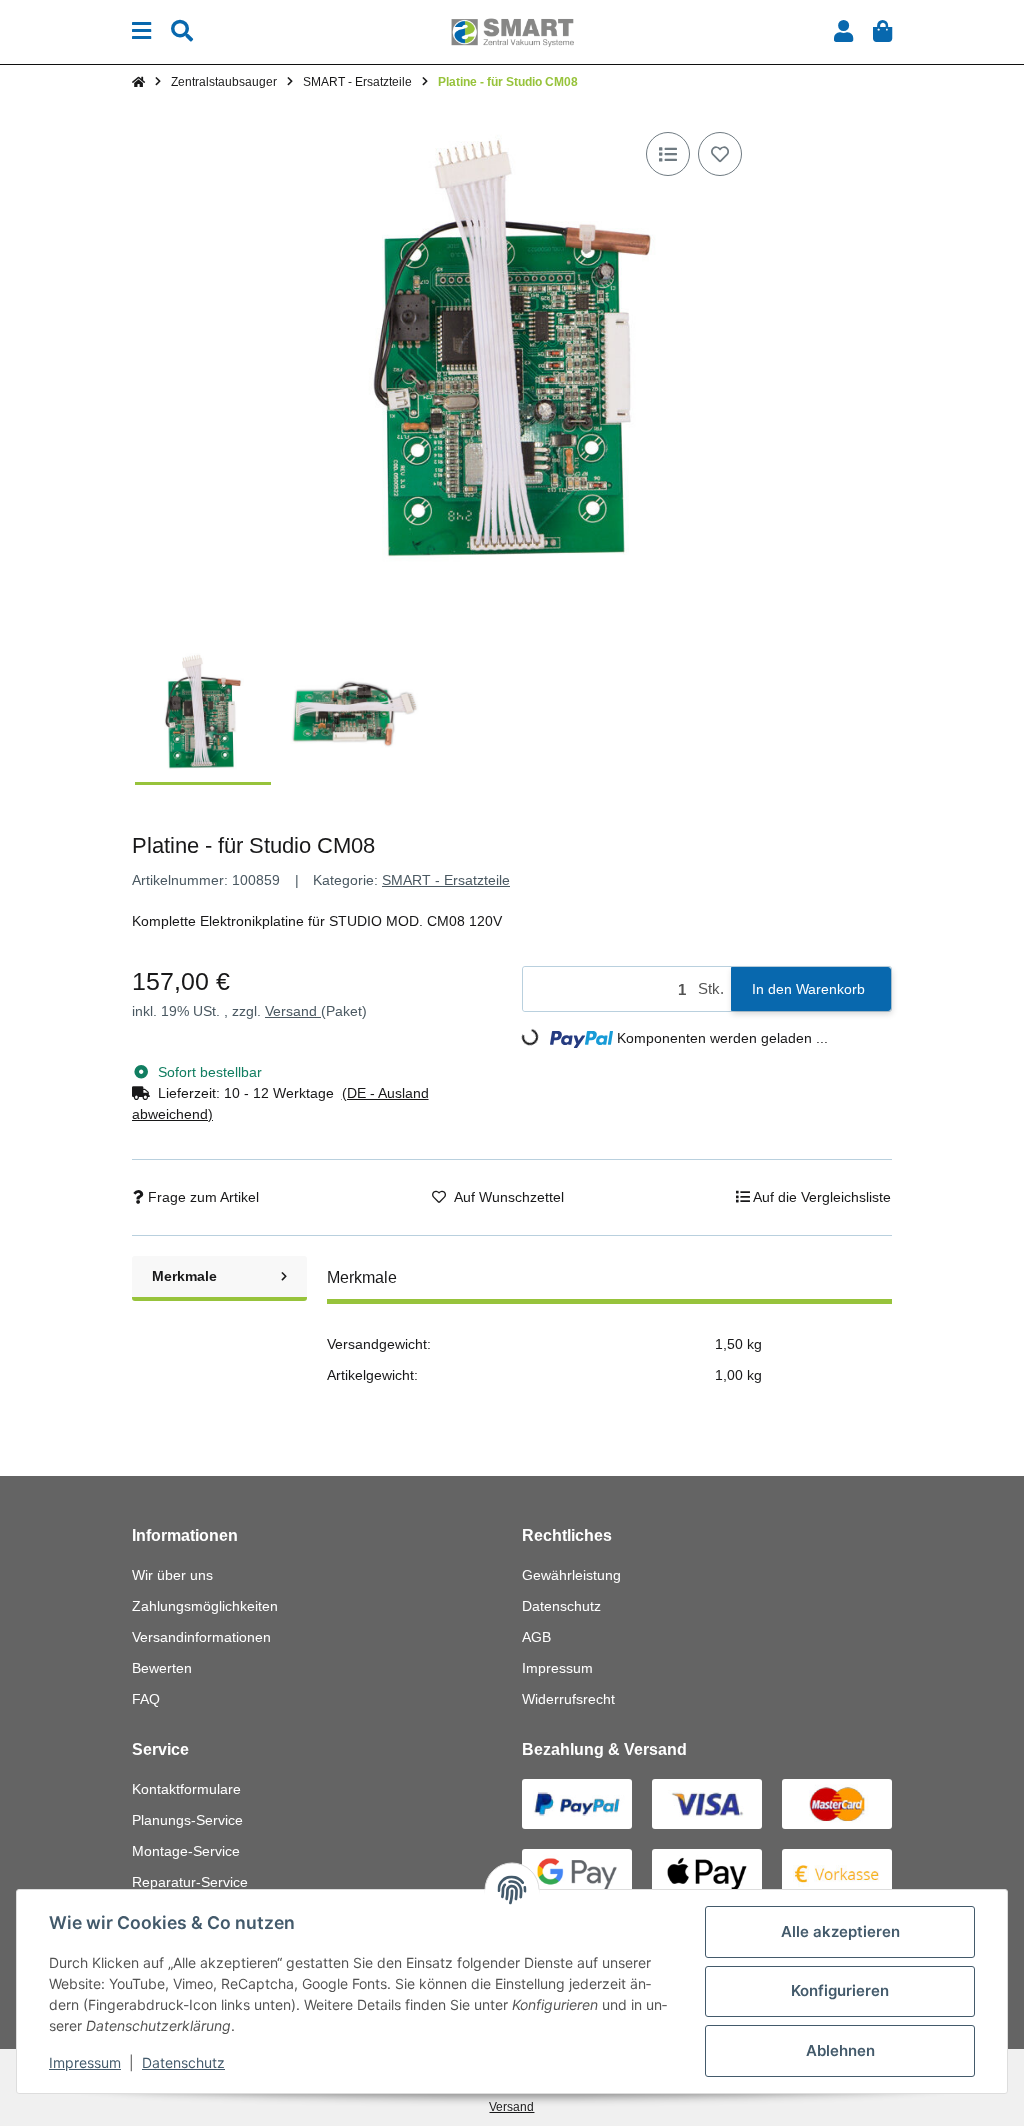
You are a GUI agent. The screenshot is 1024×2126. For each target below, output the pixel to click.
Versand (293, 1011)
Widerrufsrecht (568, 1699)
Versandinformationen (201, 1637)
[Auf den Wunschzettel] (720, 154)
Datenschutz (561, 1606)
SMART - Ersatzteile (446, 880)
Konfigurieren (840, 1990)
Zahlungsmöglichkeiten (205, 1606)
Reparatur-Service (190, 1882)
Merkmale (184, 1276)
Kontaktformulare (186, 1789)
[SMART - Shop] (512, 31)
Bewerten (162, 1668)
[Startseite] (138, 82)
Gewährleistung (571, 1575)
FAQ (146, 1699)
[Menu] (141, 31)
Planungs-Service (187, 1820)
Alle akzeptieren (840, 1931)
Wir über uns (172, 1575)
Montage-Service (186, 1851)
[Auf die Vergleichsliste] (668, 154)
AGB (536, 1637)
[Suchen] (182, 31)
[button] (843, 31)
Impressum (557, 1668)
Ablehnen (840, 2050)
